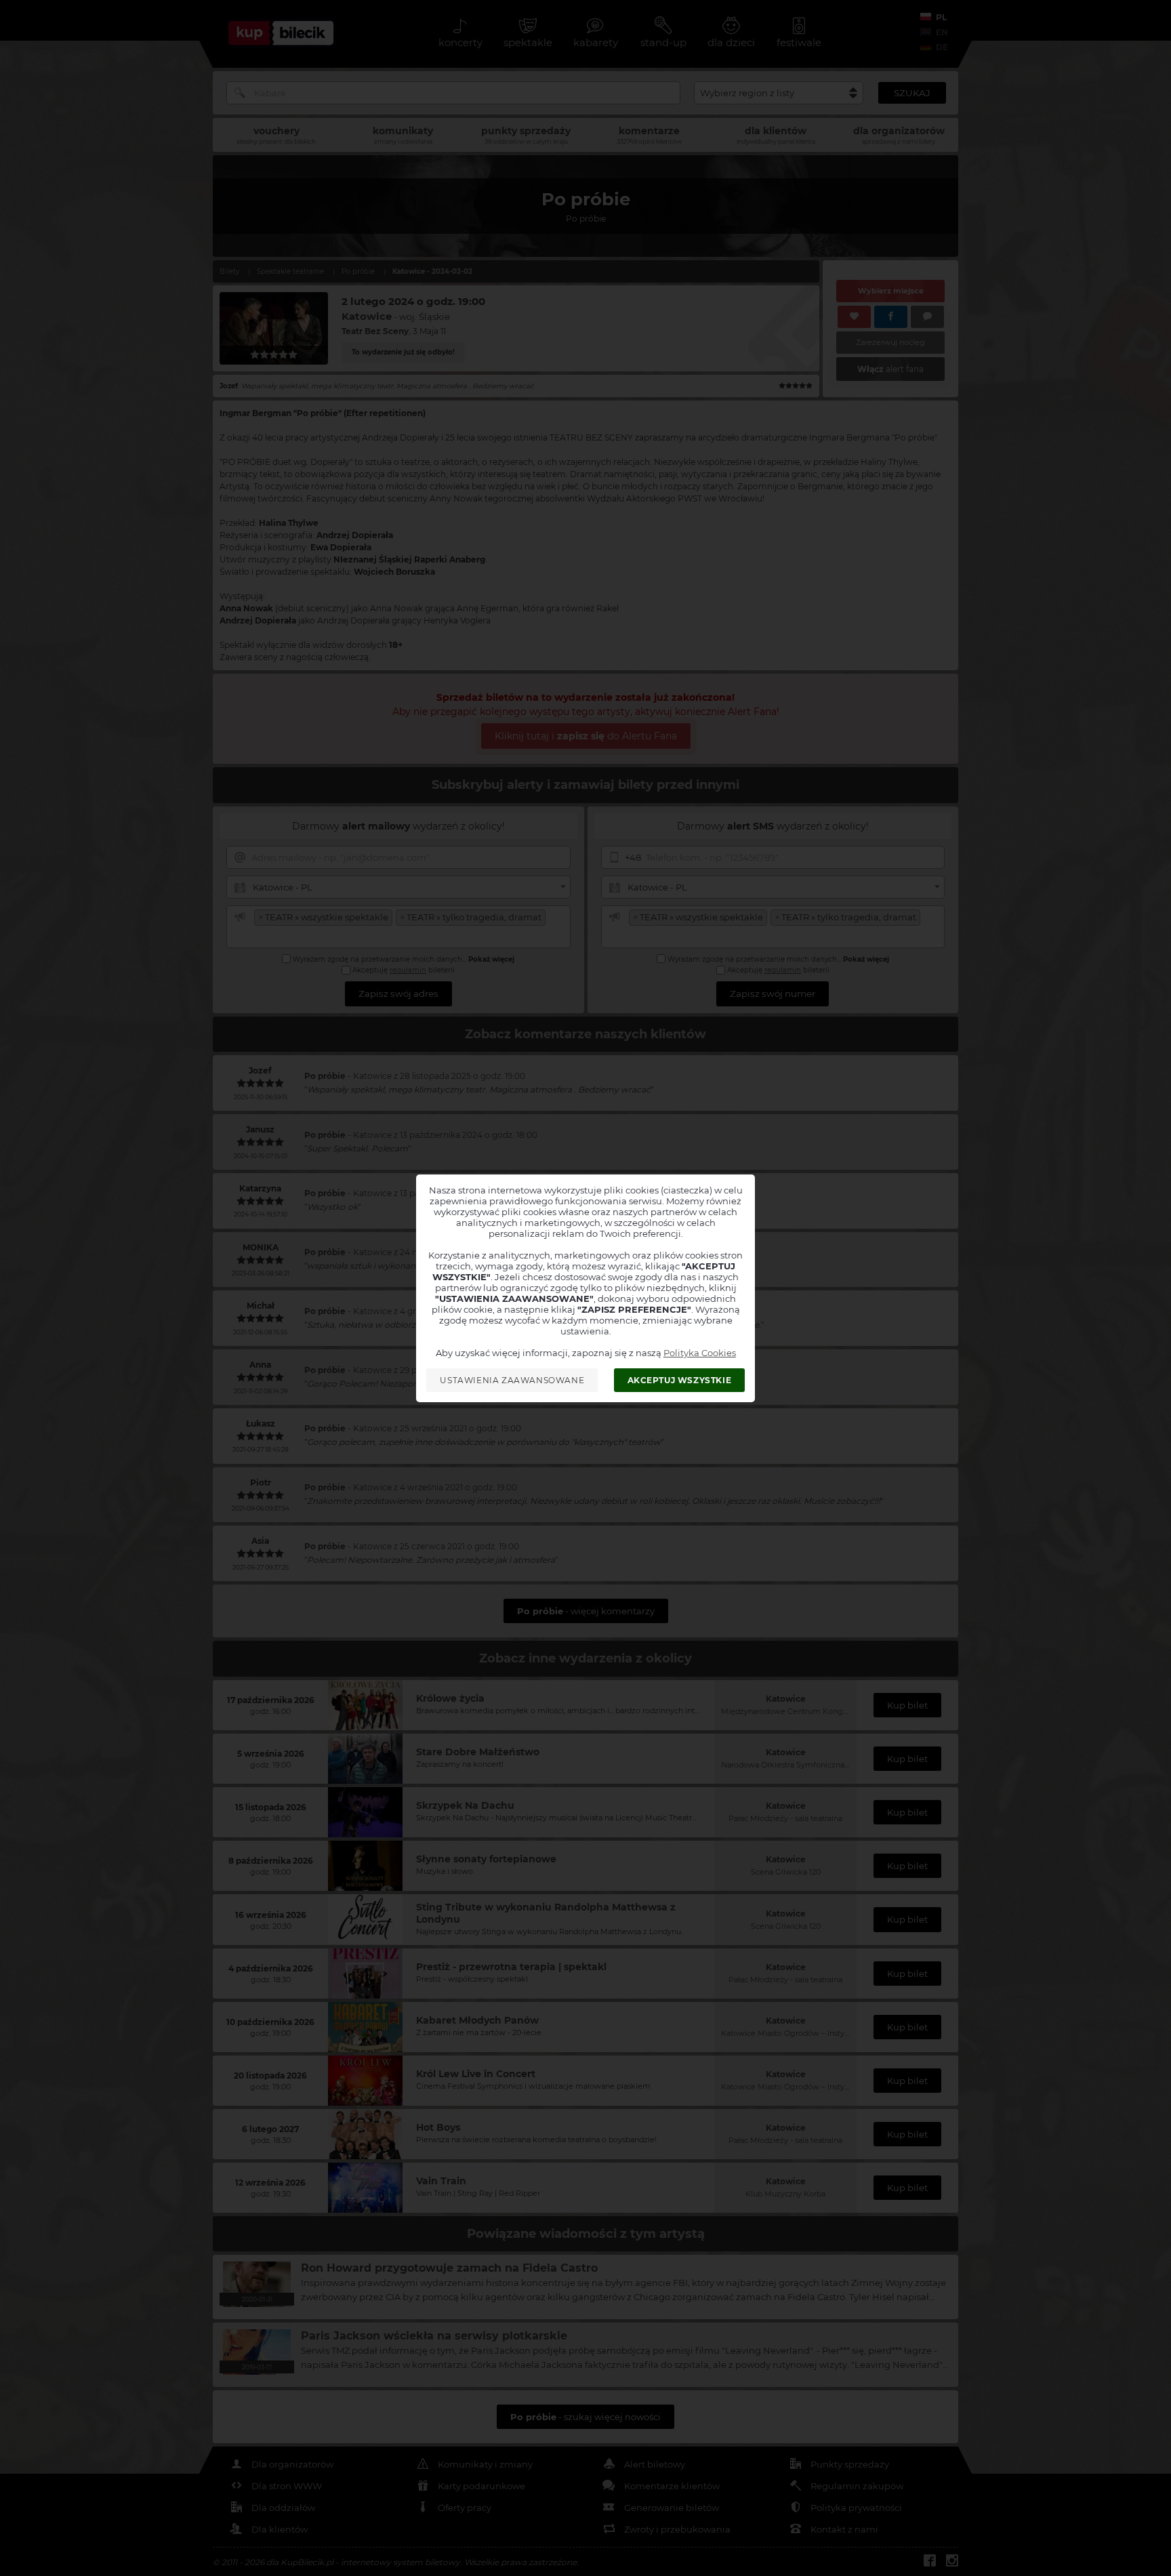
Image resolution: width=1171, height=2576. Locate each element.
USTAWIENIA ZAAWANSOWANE (512, 1380)
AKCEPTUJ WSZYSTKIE (680, 1380)
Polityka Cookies (700, 1353)
